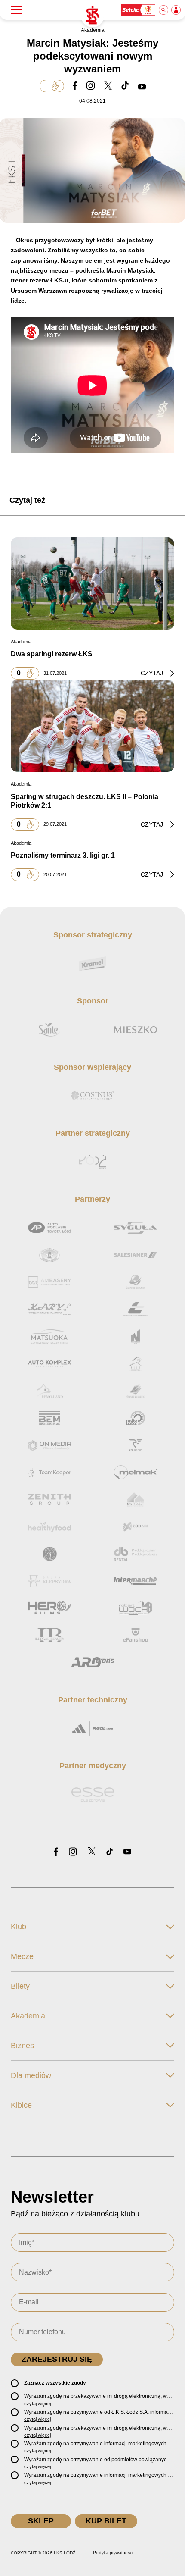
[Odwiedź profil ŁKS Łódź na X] (92, 1852)
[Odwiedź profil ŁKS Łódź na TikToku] (109, 1852)
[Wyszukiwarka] (164, 10)
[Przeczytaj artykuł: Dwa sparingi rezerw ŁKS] (92, 583)
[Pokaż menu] (16, 10)
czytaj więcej (37, 2404)
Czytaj (153, 673)
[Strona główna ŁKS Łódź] (92, 16)
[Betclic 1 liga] (139, 10)
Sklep (41, 2521)
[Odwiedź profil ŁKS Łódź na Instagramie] (73, 1852)
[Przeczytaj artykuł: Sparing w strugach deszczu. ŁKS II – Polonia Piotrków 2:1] (92, 726)
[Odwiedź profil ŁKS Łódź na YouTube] (127, 1852)
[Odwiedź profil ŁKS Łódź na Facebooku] (56, 1852)
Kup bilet (106, 2521)
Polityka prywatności (113, 2552)
